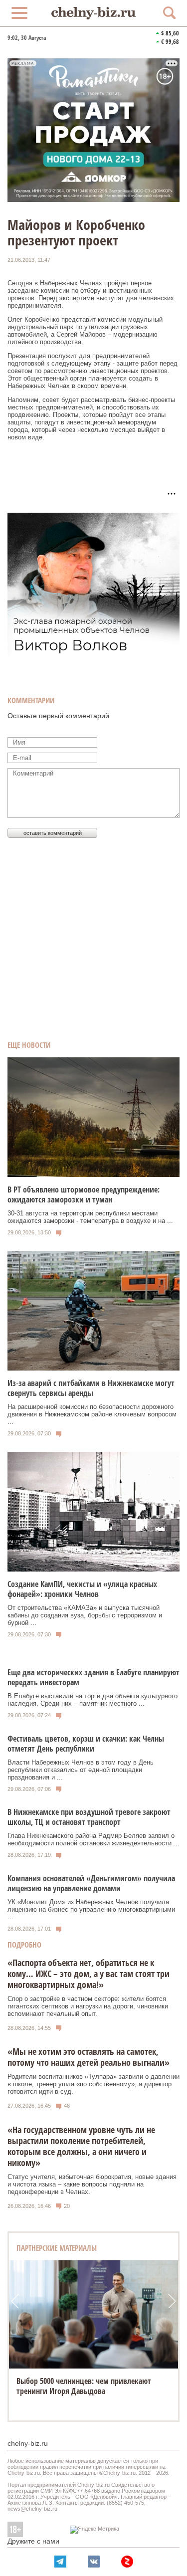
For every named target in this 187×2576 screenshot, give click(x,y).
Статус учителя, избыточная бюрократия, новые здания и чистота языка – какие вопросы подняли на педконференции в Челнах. (92, 2184)
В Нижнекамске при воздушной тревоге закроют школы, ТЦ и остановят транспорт (89, 1817)
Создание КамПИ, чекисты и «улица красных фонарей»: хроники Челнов (82, 1589)
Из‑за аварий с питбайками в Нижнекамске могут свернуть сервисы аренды (91, 1388)
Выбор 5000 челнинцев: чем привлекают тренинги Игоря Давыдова (84, 2386)
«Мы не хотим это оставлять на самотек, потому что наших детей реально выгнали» (89, 2057)
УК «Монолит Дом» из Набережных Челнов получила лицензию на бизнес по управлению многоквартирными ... (91, 1909)
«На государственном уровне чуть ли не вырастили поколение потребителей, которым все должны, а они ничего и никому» (81, 2146)
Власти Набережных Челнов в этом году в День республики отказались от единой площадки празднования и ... (81, 1770)
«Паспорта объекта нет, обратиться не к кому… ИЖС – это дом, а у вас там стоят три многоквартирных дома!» (89, 1974)
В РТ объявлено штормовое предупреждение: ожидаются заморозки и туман (84, 1194)
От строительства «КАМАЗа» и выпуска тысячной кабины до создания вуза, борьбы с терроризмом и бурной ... (85, 1615)
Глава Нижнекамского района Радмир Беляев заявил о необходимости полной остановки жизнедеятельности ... (93, 1839)
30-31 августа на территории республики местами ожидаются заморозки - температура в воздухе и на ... (90, 1217)
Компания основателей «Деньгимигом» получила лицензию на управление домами (91, 1883)
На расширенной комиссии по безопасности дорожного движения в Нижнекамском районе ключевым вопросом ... (92, 1414)
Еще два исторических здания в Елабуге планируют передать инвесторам (93, 1677)
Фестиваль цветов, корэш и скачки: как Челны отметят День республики (86, 1744)
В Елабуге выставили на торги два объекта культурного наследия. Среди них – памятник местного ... (93, 1700)
